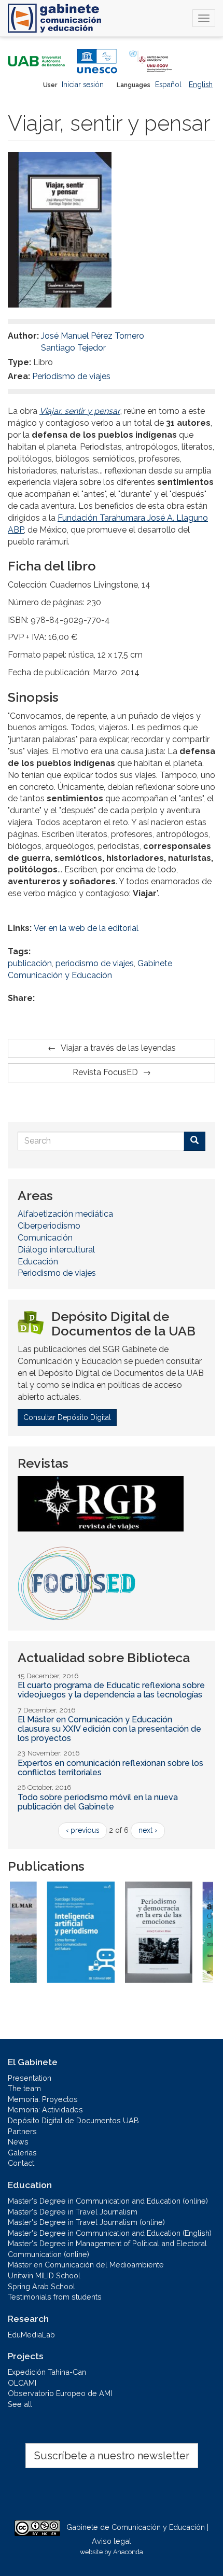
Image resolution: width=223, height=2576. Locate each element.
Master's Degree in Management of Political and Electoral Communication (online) (107, 2249)
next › (148, 1830)
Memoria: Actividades (45, 2109)
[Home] (54, 18)
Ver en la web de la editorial (86, 928)
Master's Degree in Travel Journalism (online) (86, 2222)
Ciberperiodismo (49, 1226)
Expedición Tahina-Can (47, 2372)
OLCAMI (22, 2383)
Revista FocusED (105, 1072)
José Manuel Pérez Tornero (93, 336)
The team (24, 2088)
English (201, 85)
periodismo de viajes (95, 963)
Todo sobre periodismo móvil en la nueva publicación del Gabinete (98, 1802)
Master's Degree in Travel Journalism (73, 2212)
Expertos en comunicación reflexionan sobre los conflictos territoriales (110, 1768)
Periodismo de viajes (71, 376)
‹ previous (82, 1830)
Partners (22, 2131)
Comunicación (45, 1238)
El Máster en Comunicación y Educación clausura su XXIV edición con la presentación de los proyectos (109, 1729)
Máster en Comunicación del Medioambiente (86, 2265)
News (18, 2142)
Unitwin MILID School (44, 2275)
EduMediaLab (31, 2335)
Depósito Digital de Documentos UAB (73, 2120)
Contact (21, 2163)
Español (168, 85)
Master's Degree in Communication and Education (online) (108, 2201)
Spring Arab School (41, 2286)
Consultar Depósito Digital (67, 1417)
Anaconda (128, 2552)
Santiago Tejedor (73, 348)
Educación (38, 1262)
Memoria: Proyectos (43, 2099)
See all (20, 2404)
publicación (30, 963)
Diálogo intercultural (56, 1250)
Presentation (30, 2078)
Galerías (22, 2153)
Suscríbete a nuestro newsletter (112, 2456)
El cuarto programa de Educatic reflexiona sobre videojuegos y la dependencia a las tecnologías (111, 1690)
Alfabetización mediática (65, 1214)
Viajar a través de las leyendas (118, 1048)
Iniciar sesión (83, 85)
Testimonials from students (55, 2297)
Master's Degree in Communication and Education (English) (110, 2233)
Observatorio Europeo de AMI (60, 2393)
